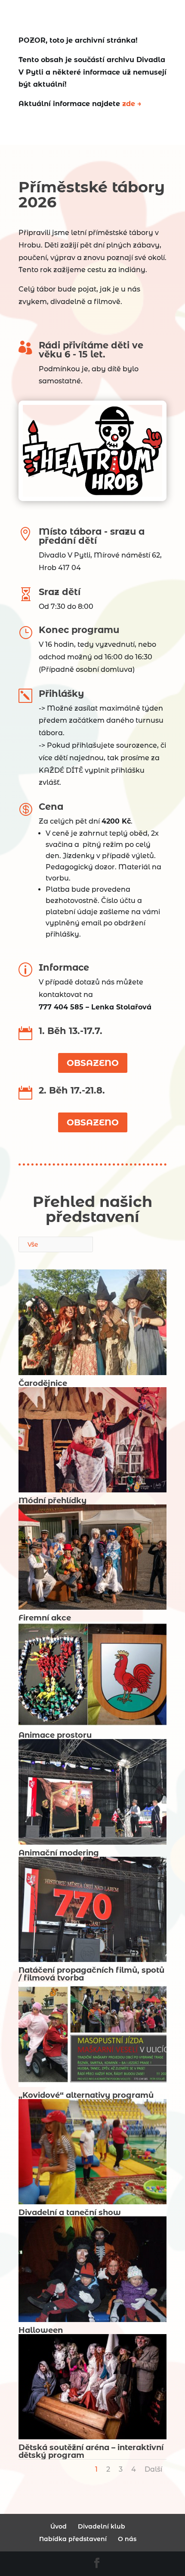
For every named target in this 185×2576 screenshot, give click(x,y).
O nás (127, 2539)
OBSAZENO (93, 1063)
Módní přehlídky (52, 1501)
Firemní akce (45, 1618)
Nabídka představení (73, 2539)
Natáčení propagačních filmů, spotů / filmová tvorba (91, 1974)
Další (153, 2469)
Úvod (59, 2526)
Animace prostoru (55, 1735)
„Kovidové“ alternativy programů (86, 2095)
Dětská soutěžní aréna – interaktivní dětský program (91, 2451)
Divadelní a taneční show (70, 2212)
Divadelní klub (102, 2526)
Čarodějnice (43, 1383)
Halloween (41, 2330)
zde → (132, 104)
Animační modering (59, 1853)
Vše (33, 1244)
